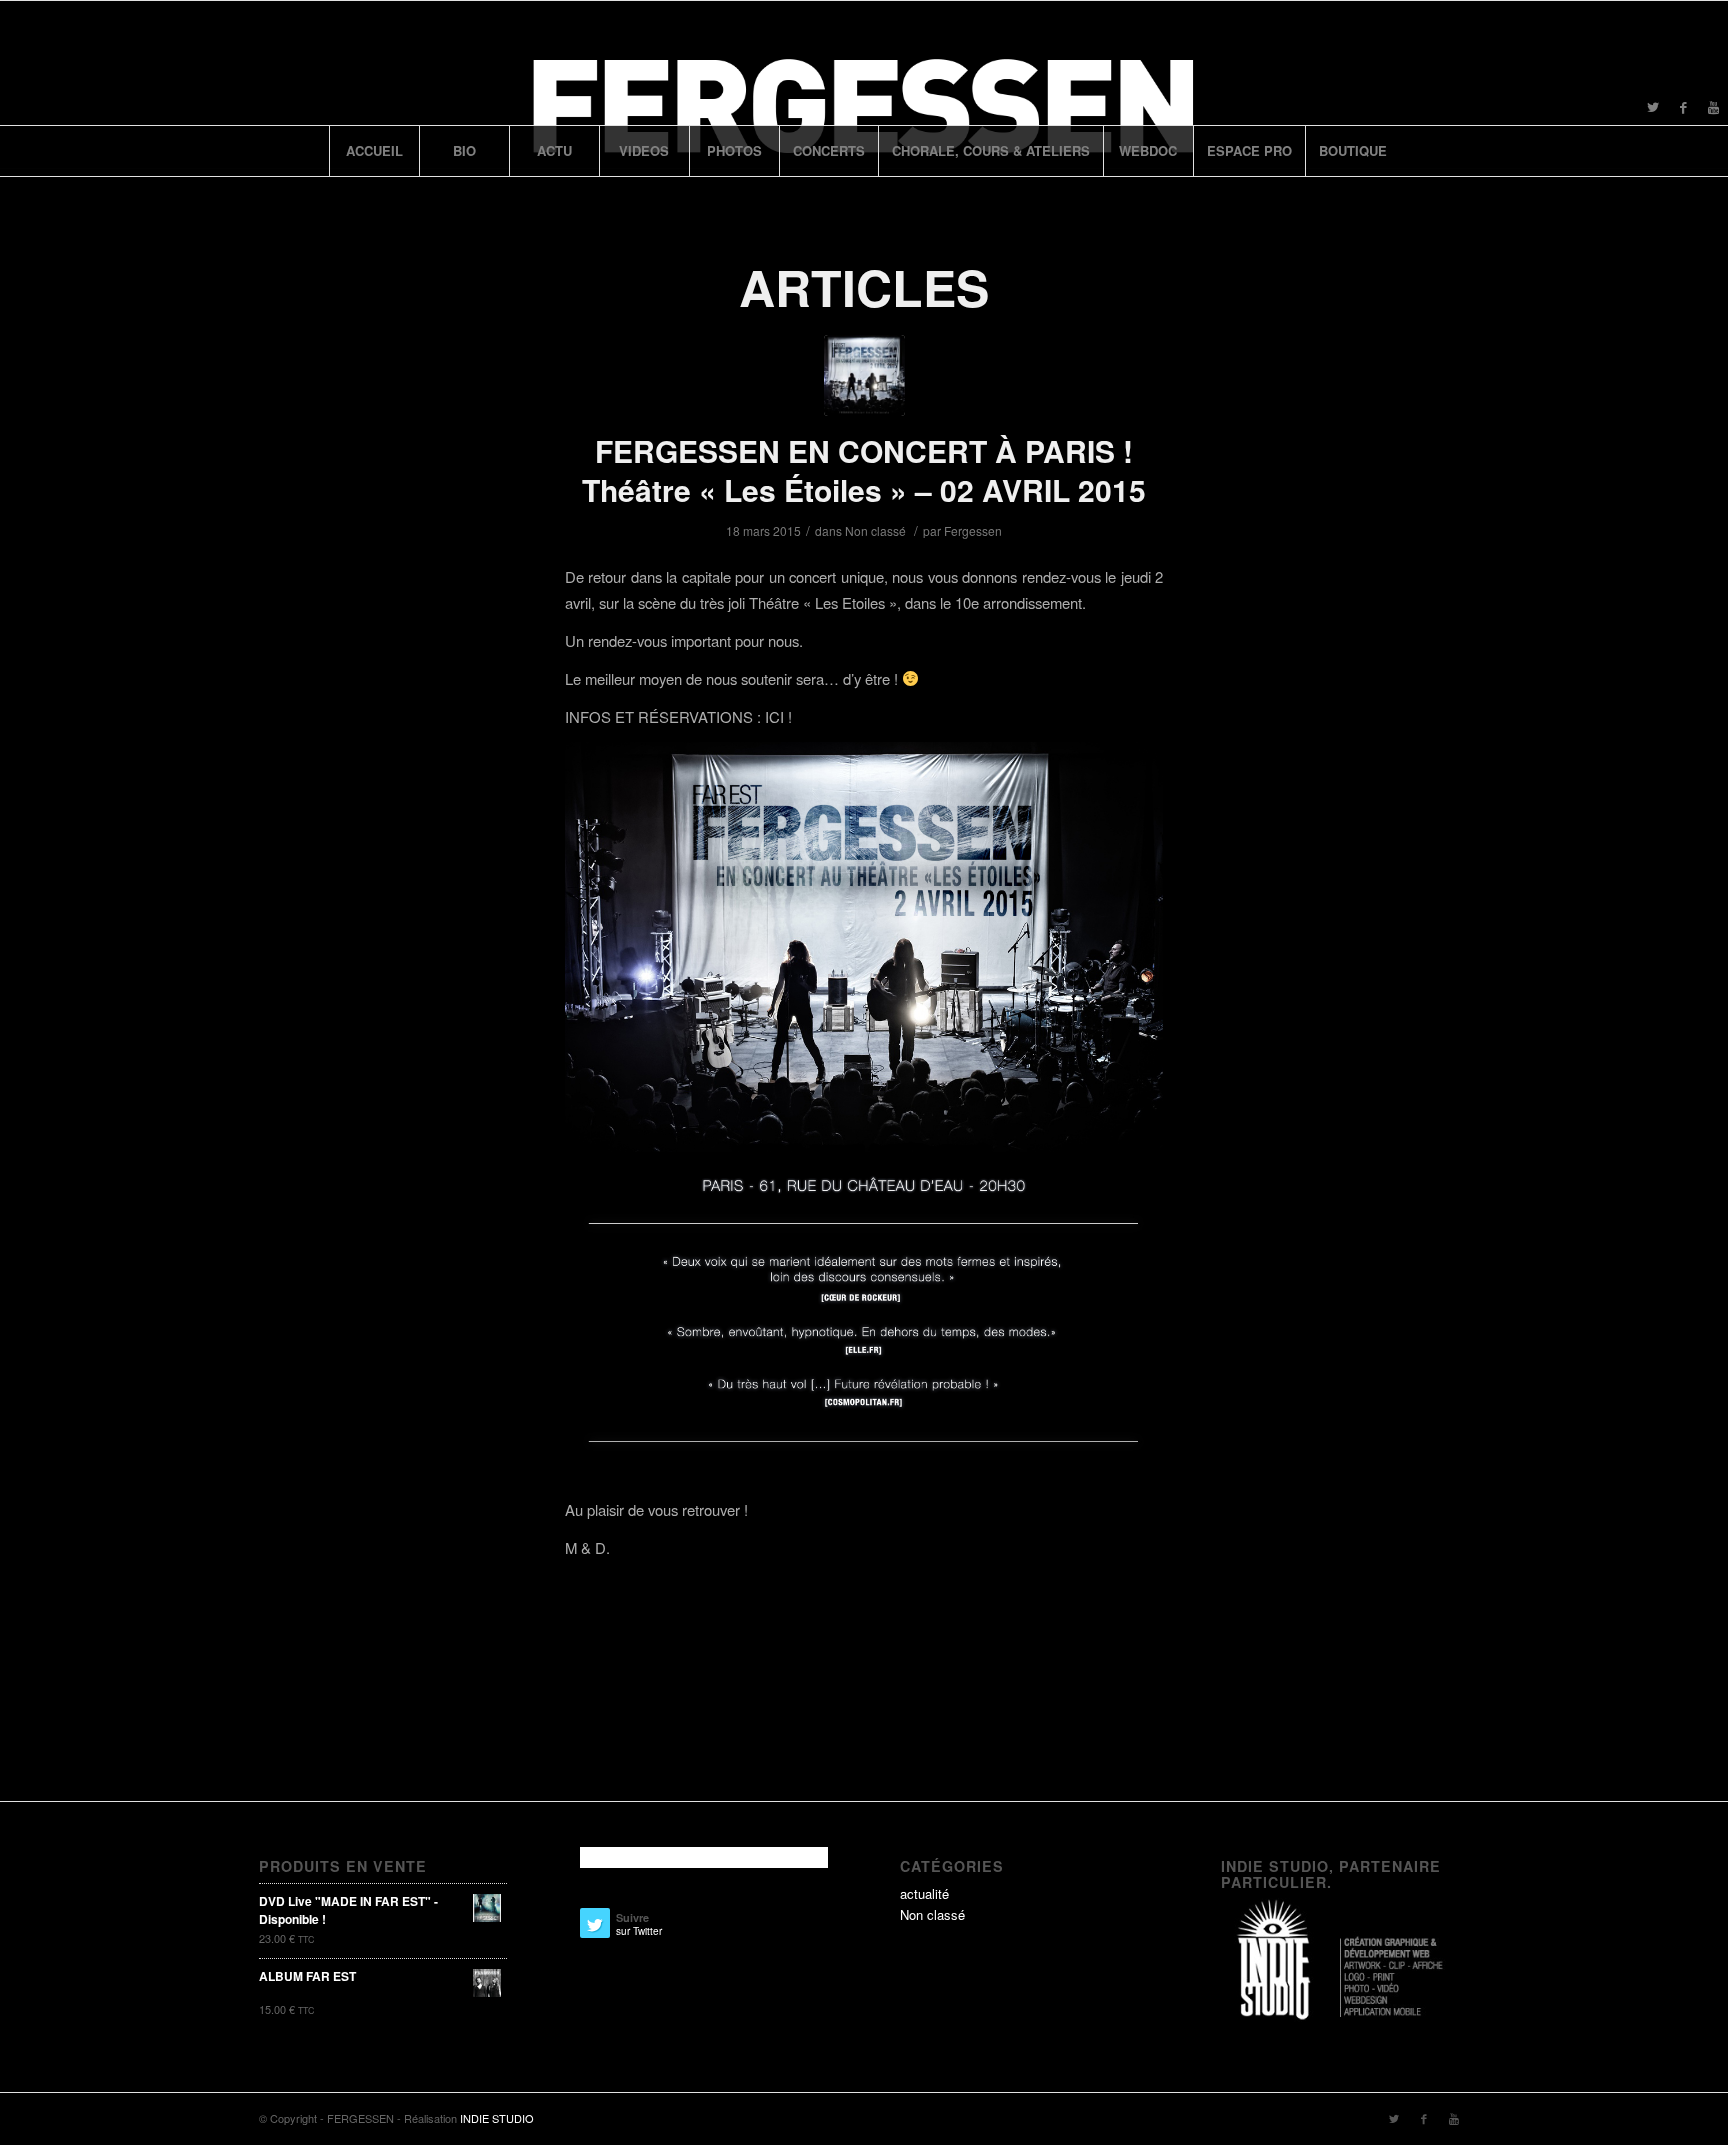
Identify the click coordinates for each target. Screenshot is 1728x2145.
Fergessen (973, 530)
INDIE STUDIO (497, 2118)
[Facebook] (1683, 107)
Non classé (875, 530)
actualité (924, 1893)
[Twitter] (1653, 107)
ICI (774, 716)
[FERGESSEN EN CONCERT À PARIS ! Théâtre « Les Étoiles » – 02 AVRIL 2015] (864, 375)
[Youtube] (1713, 107)
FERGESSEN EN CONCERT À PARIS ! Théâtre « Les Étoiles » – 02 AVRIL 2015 (864, 470)
